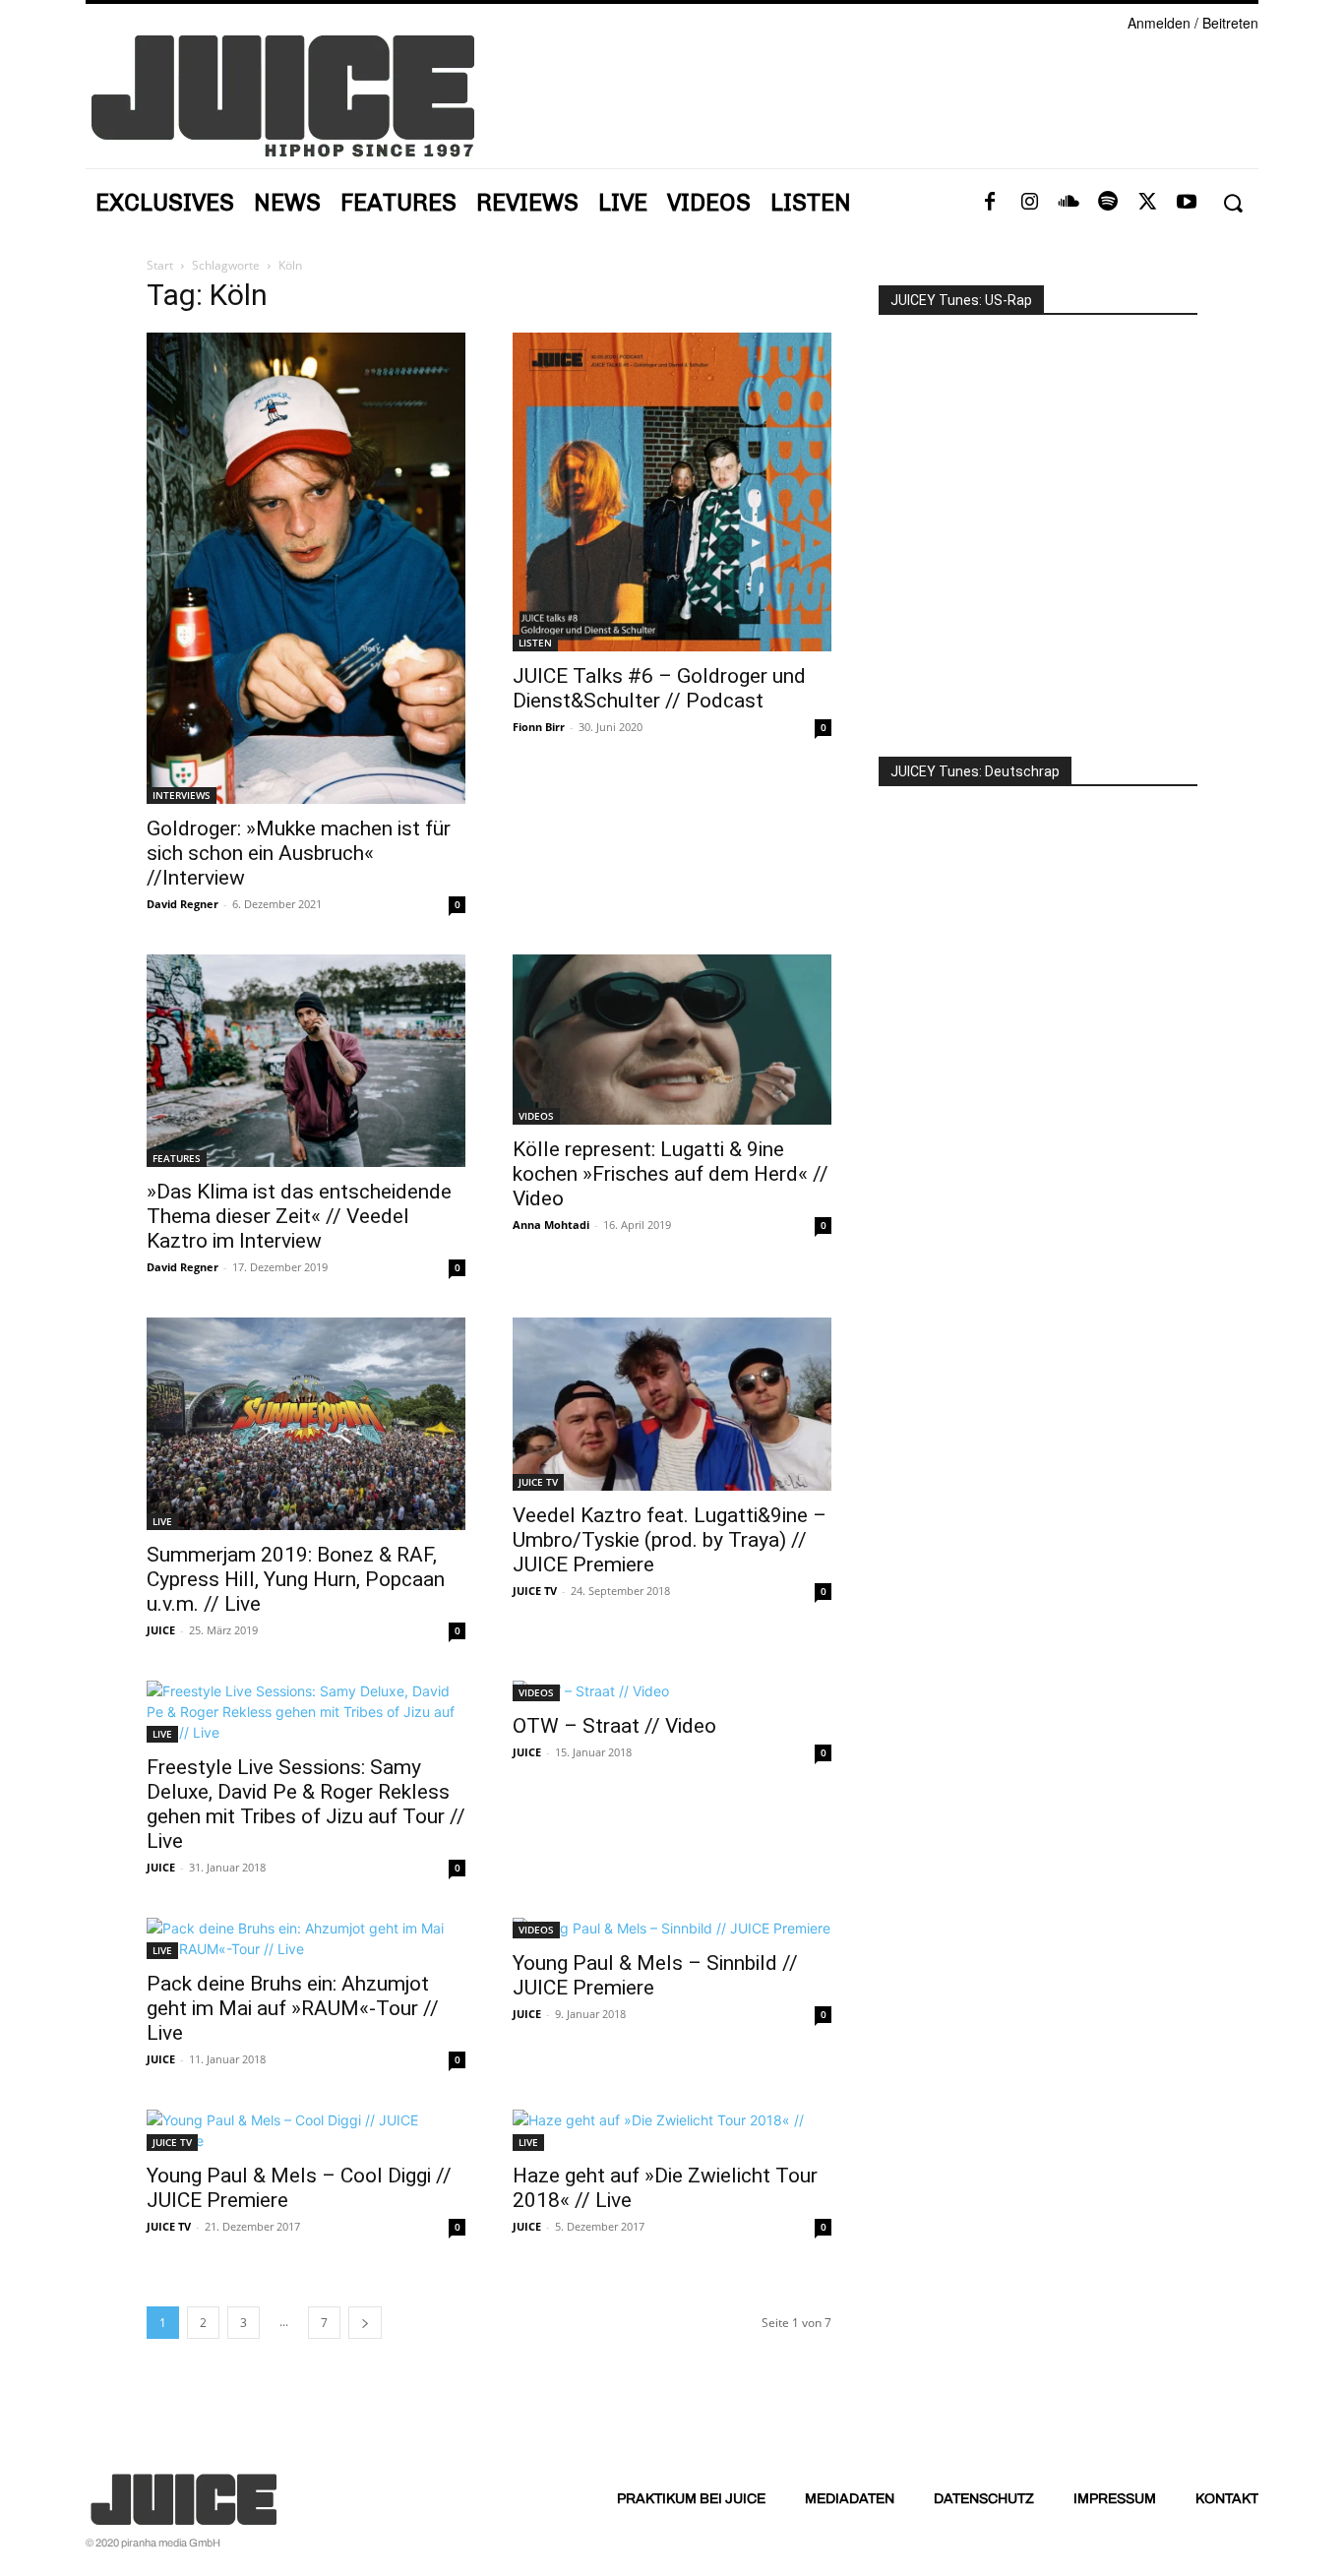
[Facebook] (990, 203)
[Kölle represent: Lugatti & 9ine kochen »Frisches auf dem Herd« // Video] (672, 1040)
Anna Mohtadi (551, 1225)
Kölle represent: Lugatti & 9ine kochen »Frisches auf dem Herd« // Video (671, 1174)
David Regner (183, 904)
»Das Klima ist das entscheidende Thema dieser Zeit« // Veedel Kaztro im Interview (299, 1216)
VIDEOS (536, 1116)
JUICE (161, 1630)
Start (160, 265)
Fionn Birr (539, 727)
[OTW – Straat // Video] (672, 1691)
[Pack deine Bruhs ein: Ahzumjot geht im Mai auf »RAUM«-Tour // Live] (306, 1938)
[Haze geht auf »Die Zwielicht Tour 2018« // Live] (672, 2130)
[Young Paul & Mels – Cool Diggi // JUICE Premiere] (306, 2130)
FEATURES (177, 1158)
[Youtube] (1187, 203)
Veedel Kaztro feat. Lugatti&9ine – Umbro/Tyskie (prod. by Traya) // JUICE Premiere (670, 1540)
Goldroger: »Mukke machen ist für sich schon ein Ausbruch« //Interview (299, 853)
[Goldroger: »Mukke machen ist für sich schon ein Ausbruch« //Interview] (306, 569)
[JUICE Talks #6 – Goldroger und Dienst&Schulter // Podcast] (672, 492)
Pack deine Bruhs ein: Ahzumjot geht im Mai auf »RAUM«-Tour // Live (293, 2008)
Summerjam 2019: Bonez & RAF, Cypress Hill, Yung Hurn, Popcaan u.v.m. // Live (296, 1579)
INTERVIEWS (182, 795)
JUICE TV (538, 1482)
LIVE (162, 1521)
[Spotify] (1108, 203)
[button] (1232, 203)
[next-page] (365, 2323)
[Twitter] (1147, 203)
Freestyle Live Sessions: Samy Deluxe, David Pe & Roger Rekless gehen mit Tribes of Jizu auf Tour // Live (306, 1804)
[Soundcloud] (1069, 203)
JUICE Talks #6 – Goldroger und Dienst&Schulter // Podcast (659, 688)
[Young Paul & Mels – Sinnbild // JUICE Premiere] (672, 1928)
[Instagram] (1029, 203)
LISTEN (535, 643)
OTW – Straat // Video (614, 1726)
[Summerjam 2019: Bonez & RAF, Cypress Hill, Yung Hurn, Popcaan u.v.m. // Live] (306, 1424)
